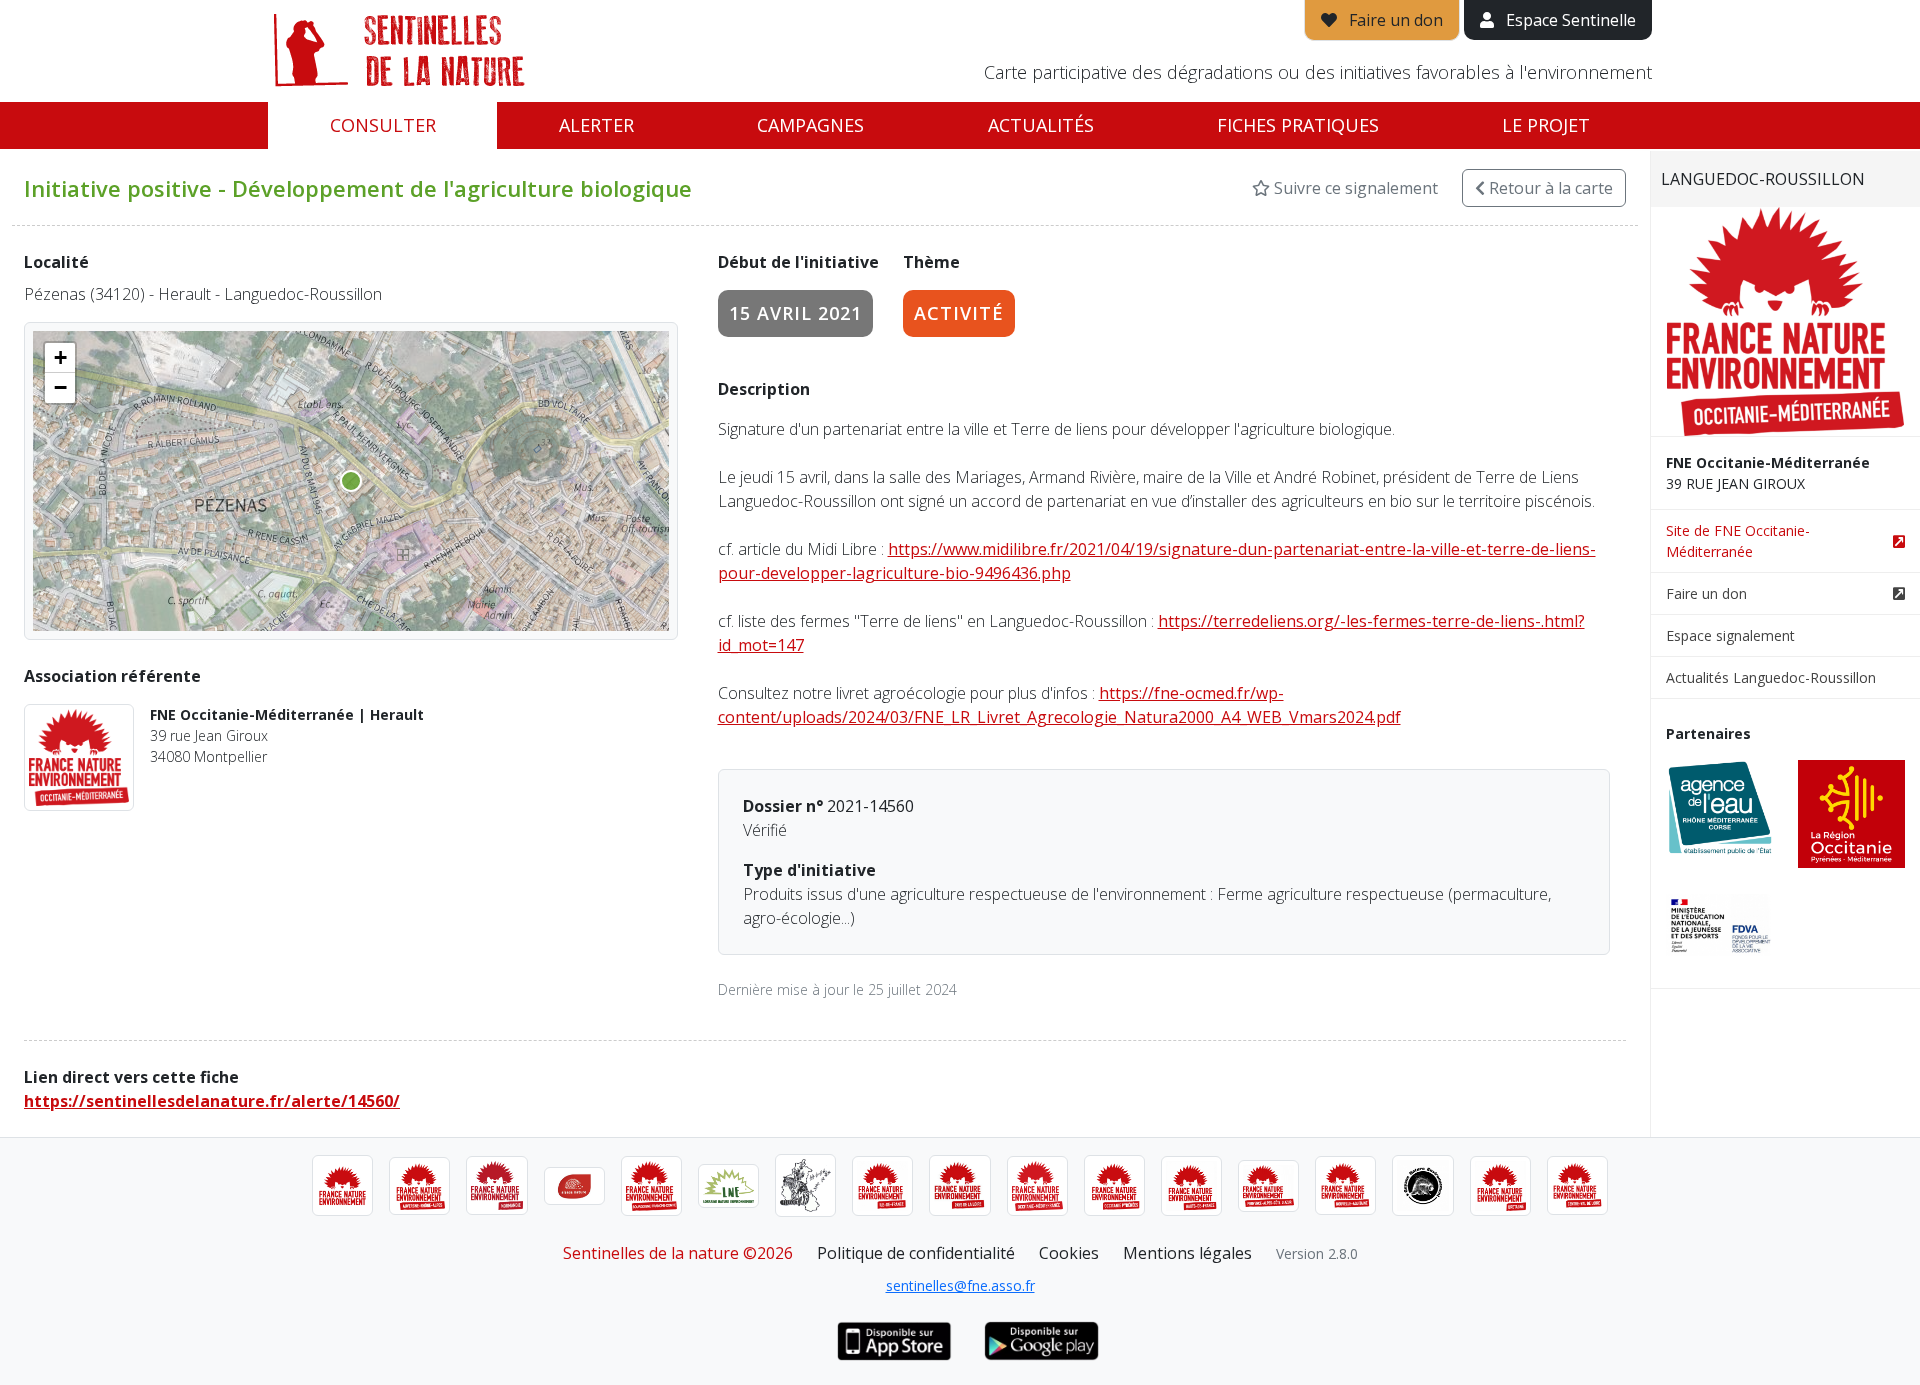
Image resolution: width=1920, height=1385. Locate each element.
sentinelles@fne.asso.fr (960, 1285)
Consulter (383, 125)
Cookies (1069, 1253)
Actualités (1041, 125)
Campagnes (810, 125)
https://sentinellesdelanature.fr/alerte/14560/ (212, 1101)
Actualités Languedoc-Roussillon (1771, 677)
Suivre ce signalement (1354, 188)
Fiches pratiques (1298, 125)
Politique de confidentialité (916, 1253)
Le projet (1546, 125)
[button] (60, 358)
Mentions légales (1187, 1253)
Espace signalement (1730, 635)
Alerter (596, 125)
